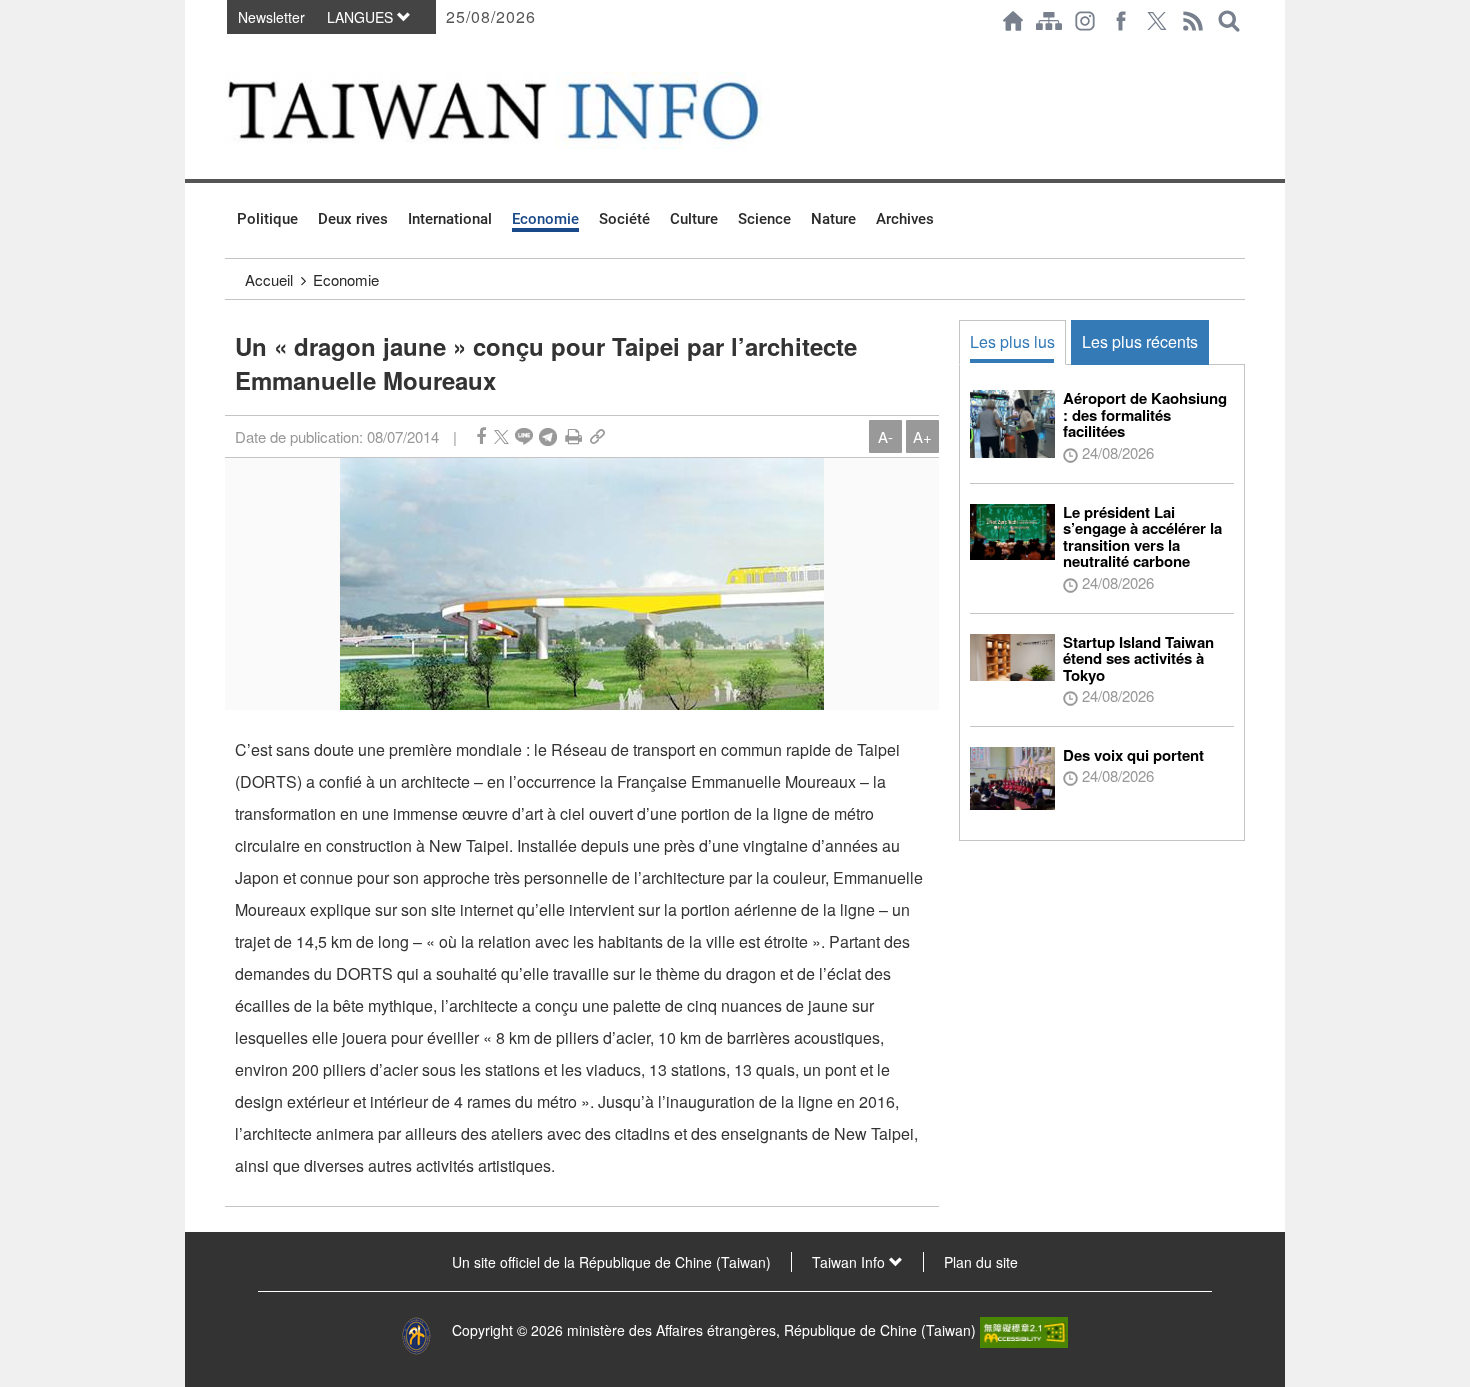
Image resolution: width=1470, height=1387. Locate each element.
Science (764, 219)
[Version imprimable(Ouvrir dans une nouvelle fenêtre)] (573, 436)
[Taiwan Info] (526, 110)
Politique (267, 219)
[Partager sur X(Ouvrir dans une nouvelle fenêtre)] (501, 436)
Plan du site (981, 1262)
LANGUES (362, 17)
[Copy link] (597, 436)
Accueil (269, 279)
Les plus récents (1140, 341)
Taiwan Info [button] (850, 1262)
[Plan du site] (1049, 21)
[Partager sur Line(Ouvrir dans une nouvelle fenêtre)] (524, 436)
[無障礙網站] (1024, 1330)
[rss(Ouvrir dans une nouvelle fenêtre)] (1193, 21)
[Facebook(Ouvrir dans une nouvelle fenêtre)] (1121, 21)
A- (885, 436)
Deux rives (353, 219)
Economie (545, 219)
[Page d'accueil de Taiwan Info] (1013, 21)
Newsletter (271, 17)
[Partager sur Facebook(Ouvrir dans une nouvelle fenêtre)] (481, 436)
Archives (905, 219)
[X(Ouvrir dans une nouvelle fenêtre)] (1157, 21)
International (450, 219)
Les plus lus (1012, 341)
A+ (922, 436)
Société (624, 219)
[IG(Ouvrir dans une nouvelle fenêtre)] (1085, 21)
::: (231, 52)
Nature (833, 219)
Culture (694, 219)
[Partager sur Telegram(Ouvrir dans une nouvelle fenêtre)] (548, 436)
